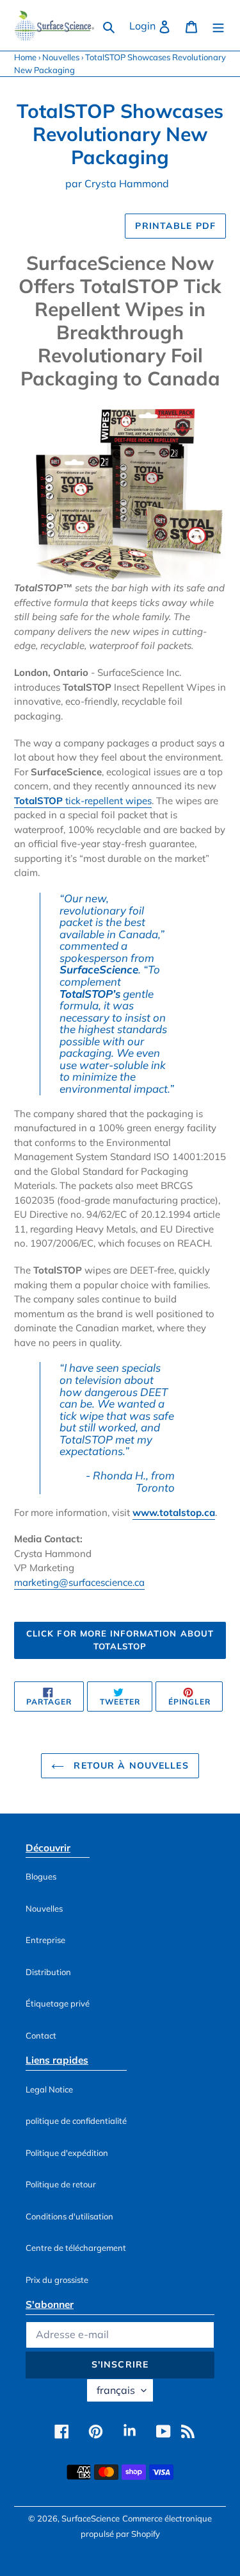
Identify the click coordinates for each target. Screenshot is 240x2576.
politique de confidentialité (76, 2121)
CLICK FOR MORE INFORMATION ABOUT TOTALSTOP (120, 1640)
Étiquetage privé (58, 2003)
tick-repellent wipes (83, 801)
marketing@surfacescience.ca (79, 1582)
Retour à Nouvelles (129, 1765)
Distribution (48, 1972)
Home (25, 57)
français (116, 2390)
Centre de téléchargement (76, 2248)
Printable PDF (175, 226)
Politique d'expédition (67, 2153)
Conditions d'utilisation (69, 2216)
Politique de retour (61, 2184)
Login (154, 25)
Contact (41, 2035)
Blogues (41, 1876)
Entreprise (45, 1940)
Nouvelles (61, 57)
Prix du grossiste (57, 2280)
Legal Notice (49, 2089)
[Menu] (218, 26)
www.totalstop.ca (174, 1512)
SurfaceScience (91, 2518)
